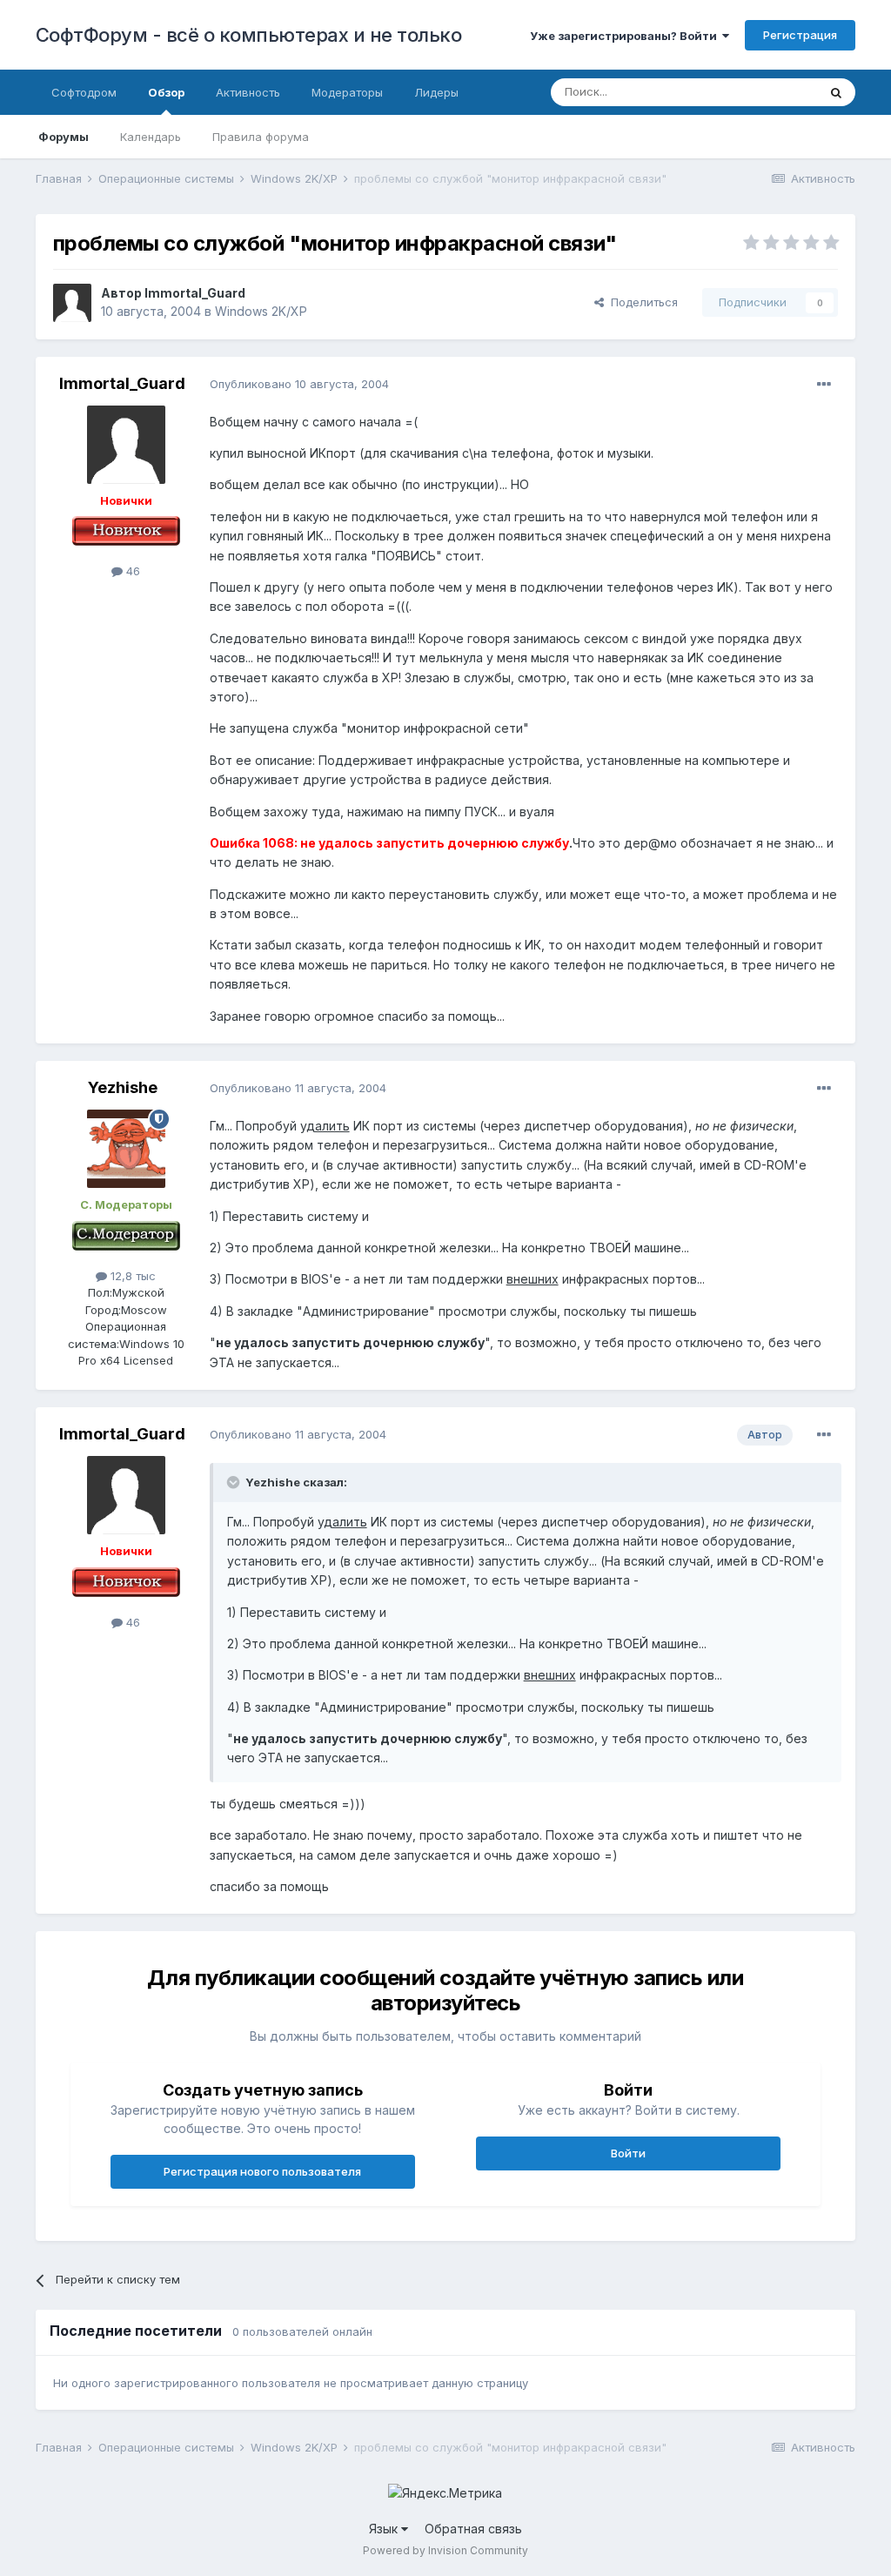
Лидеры (436, 92)
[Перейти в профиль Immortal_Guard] (72, 303)
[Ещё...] (824, 385)
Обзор (166, 92)
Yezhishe (123, 1087)
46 (131, 571)
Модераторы (347, 92)
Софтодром (84, 92)
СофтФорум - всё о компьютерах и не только (249, 35)
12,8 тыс (131, 1276)
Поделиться (641, 302)
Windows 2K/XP (261, 311)
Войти (628, 2153)
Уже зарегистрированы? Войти (626, 36)
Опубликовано (299, 384)
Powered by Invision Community (445, 2550)
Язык (385, 2529)
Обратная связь (473, 2529)
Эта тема (770, 92)
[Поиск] (836, 92)
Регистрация (800, 35)
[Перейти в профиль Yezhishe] (126, 1149)
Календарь (151, 137)
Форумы (64, 137)
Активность (248, 92)
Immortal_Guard (195, 293)
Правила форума (261, 137)
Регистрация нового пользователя (262, 2171)
